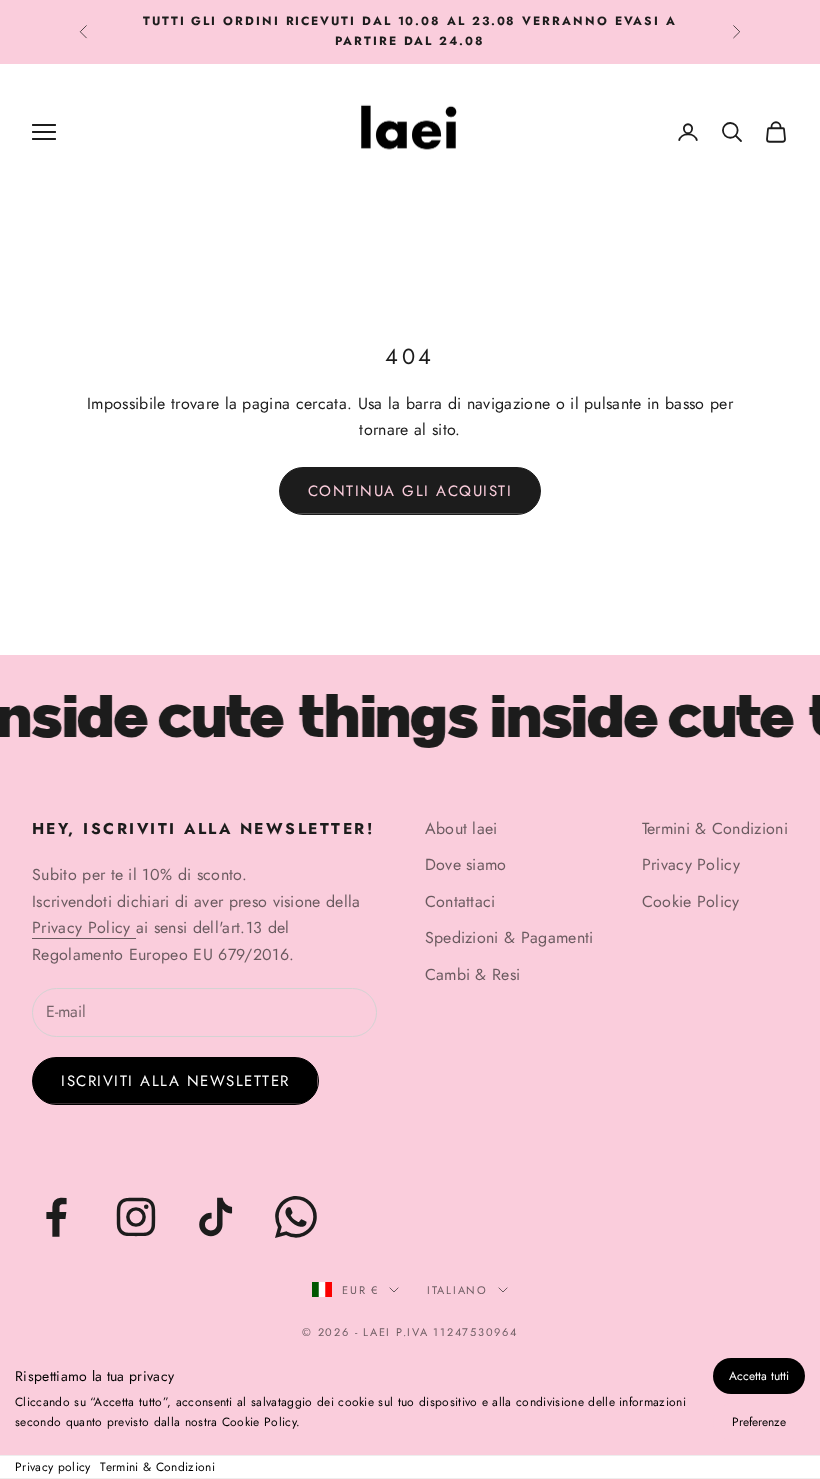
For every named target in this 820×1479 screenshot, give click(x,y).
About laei (461, 828)
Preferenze (759, 1422)
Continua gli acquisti (410, 491)
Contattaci (460, 901)
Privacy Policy (84, 927)
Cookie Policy (691, 901)
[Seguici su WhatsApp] (296, 1217)
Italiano (457, 1290)
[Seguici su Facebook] (56, 1217)
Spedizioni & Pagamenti (509, 937)
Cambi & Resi (473, 974)
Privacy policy (52, 1467)
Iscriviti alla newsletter (175, 1081)
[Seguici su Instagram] (136, 1217)
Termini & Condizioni (157, 1467)
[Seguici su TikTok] (216, 1217)
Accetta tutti (759, 1376)
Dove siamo (466, 864)
